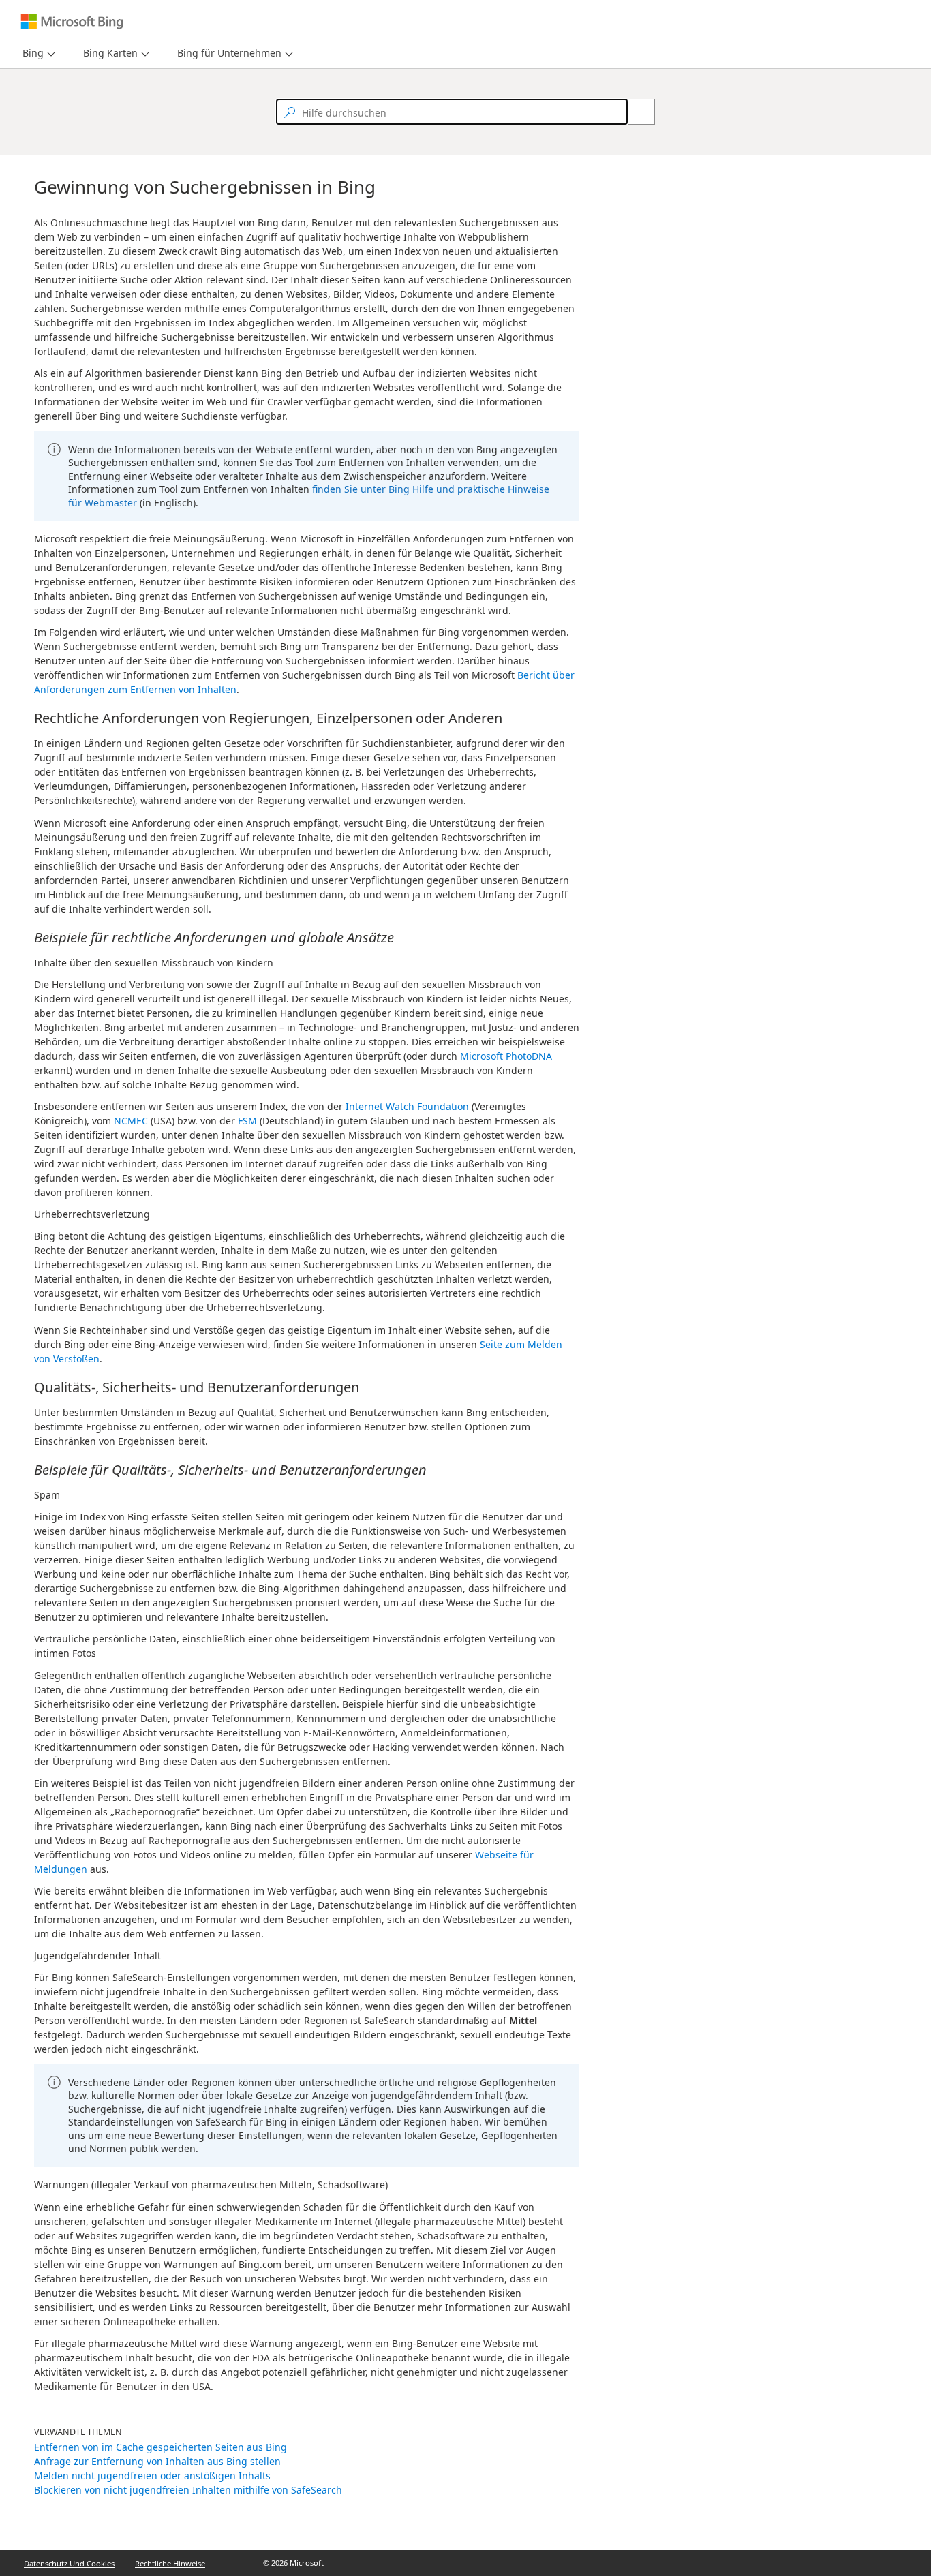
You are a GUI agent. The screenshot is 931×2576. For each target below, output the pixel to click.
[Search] (634, 112)
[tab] (30, 53)
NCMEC (131, 1121)
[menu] (37, 53)
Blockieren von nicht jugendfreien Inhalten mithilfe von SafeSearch (188, 2490)
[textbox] (452, 112)
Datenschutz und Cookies (69, 2563)
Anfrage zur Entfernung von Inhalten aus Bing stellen (157, 2461)
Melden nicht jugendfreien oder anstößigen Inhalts (152, 2475)
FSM (247, 1121)
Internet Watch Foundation (407, 1106)
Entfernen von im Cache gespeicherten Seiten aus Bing (161, 2447)
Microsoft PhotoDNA (506, 1056)
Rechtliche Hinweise (170, 2563)
